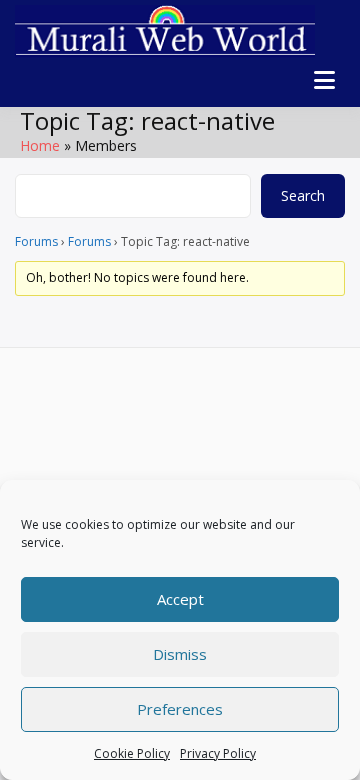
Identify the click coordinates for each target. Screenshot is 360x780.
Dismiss (180, 654)
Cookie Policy (132, 753)
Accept (180, 599)
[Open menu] (324, 80)
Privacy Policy (218, 753)
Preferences (180, 709)
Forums (36, 241)
